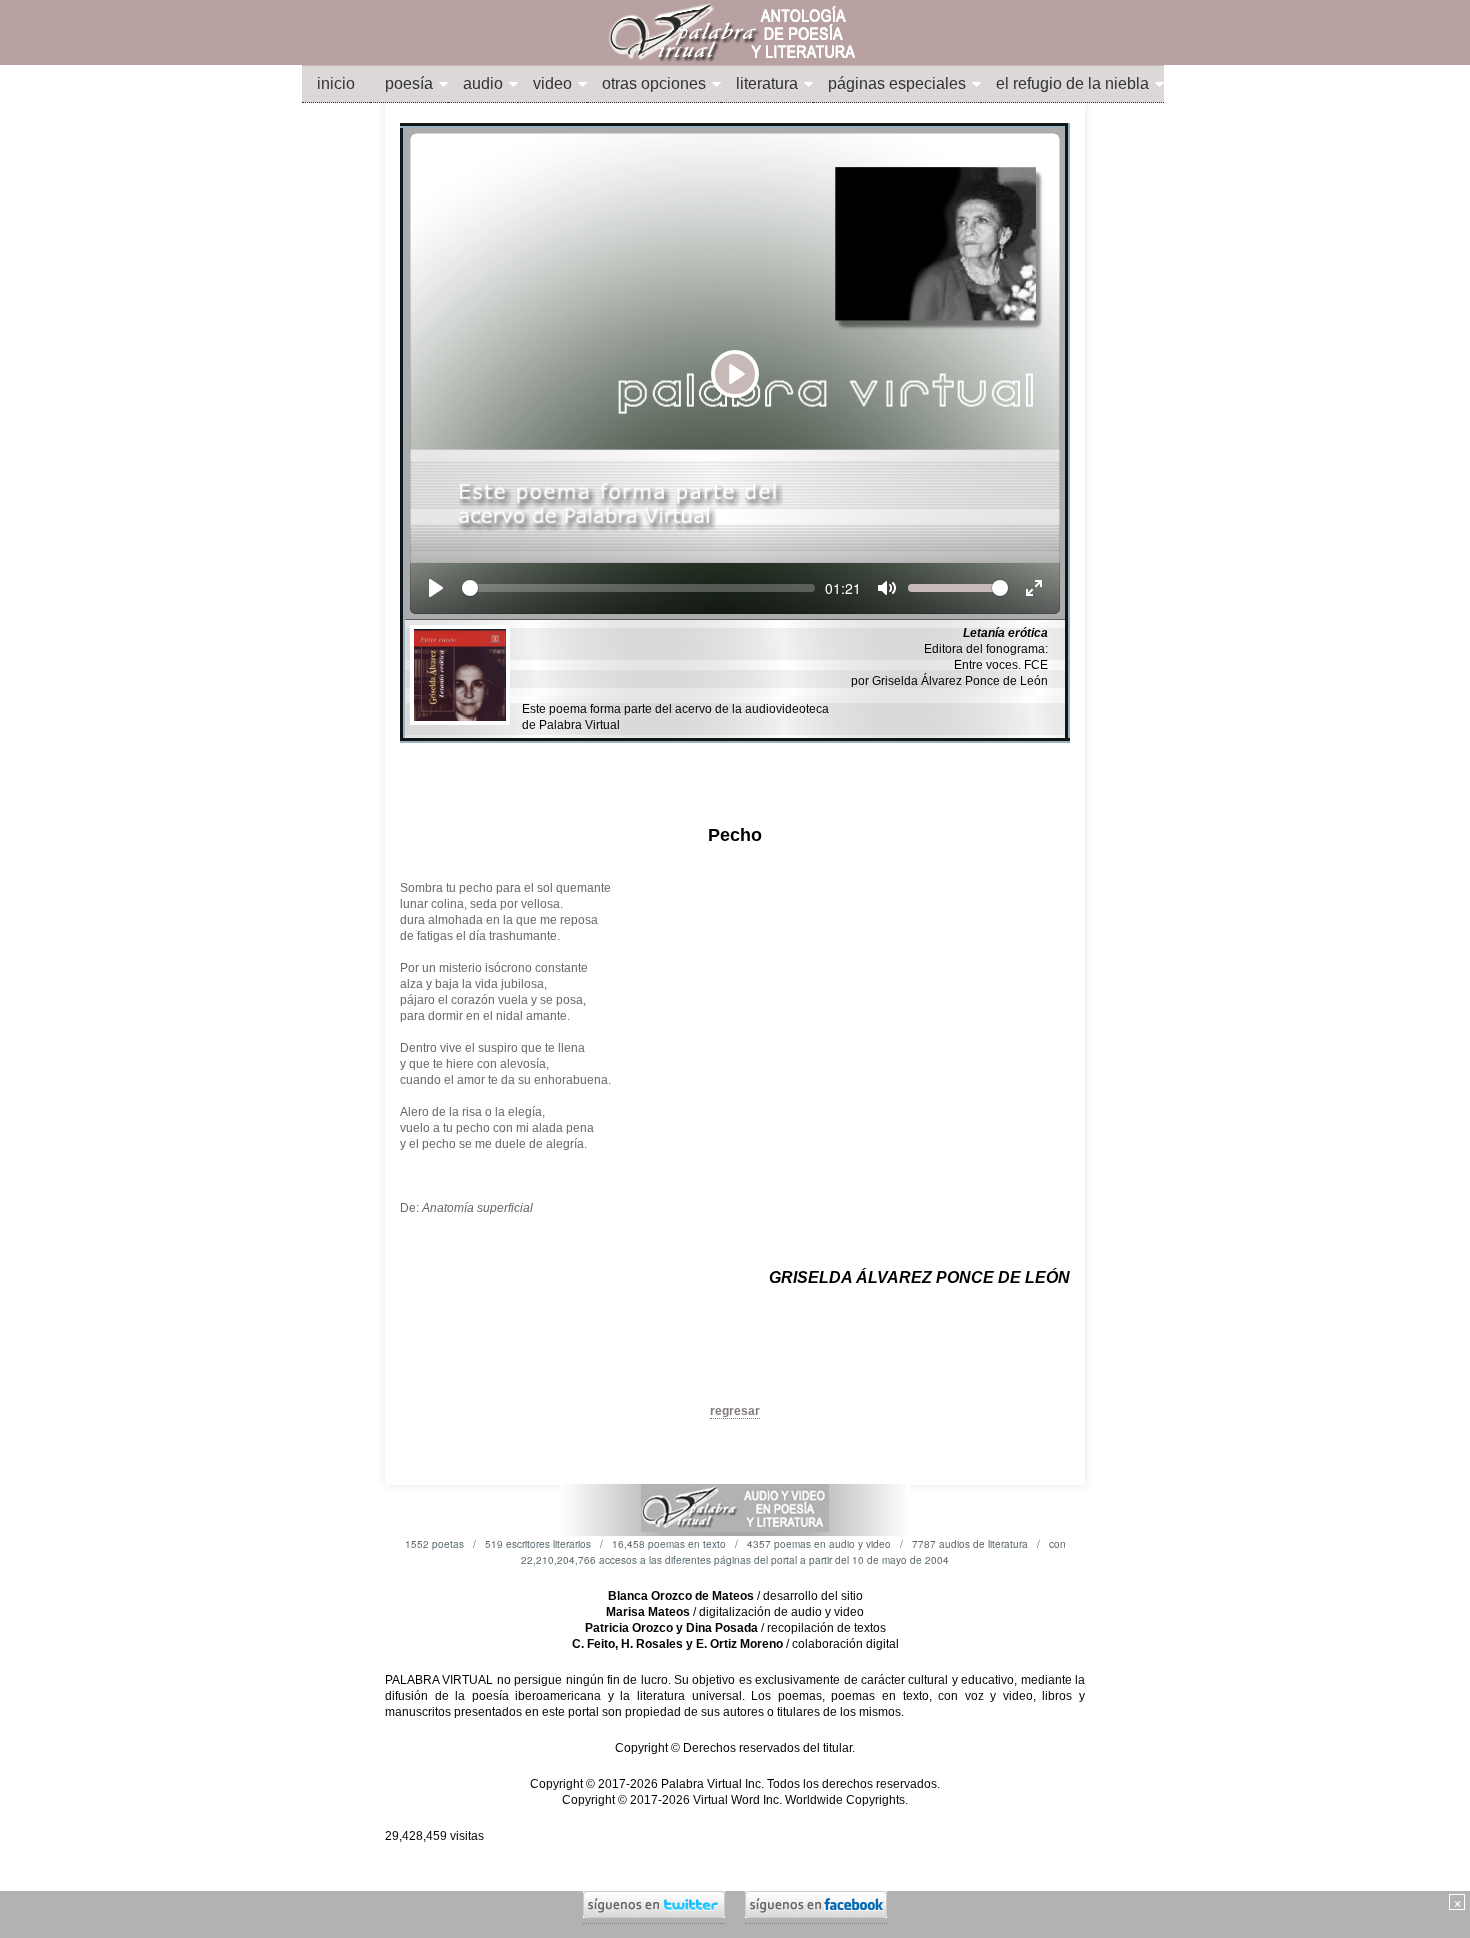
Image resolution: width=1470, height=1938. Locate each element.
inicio (336, 83)
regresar (735, 1411)
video (552, 83)
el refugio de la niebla (1072, 83)
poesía (409, 83)
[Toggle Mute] (887, 588)
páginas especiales (897, 83)
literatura (767, 83)
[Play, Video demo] (436, 588)
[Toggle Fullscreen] (1034, 588)
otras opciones (654, 83)
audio (483, 83)
